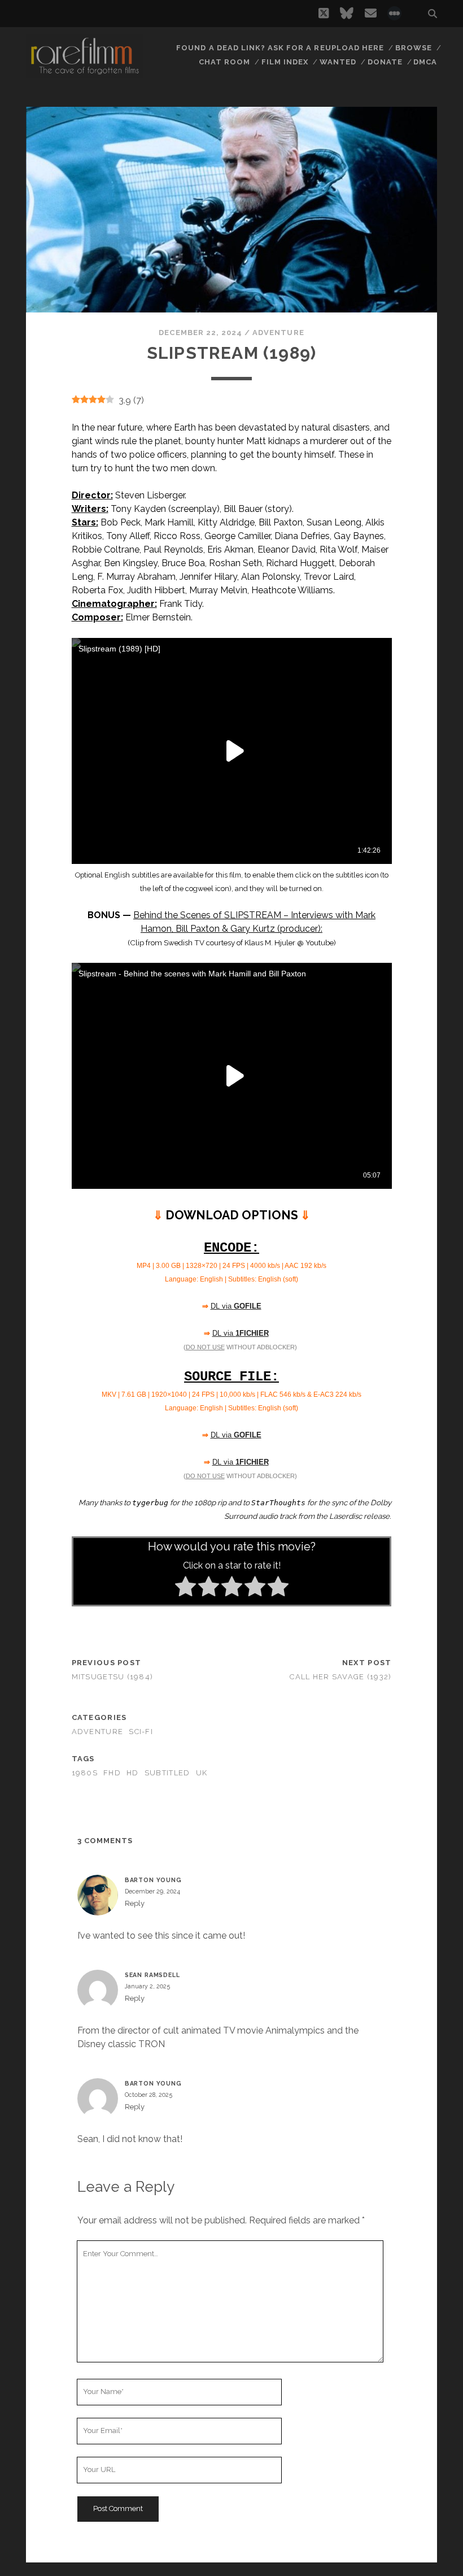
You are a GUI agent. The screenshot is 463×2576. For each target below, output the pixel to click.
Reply (135, 1903)
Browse (414, 48)
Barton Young (153, 1880)
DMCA (425, 62)
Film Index (285, 62)
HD (133, 1773)
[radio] (185, 1588)
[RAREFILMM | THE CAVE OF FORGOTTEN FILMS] (85, 73)
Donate (385, 62)
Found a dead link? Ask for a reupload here (280, 48)
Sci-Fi (141, 1732)
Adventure (278, 333)
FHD (112, 1773)
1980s (85, 1773)
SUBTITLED (167, 1773)
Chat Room (224, 62)
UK (202, 1773)
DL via (236, 1306)
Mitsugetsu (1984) (113, 1677)
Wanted (338, 62)
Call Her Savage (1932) (340, 1677)
